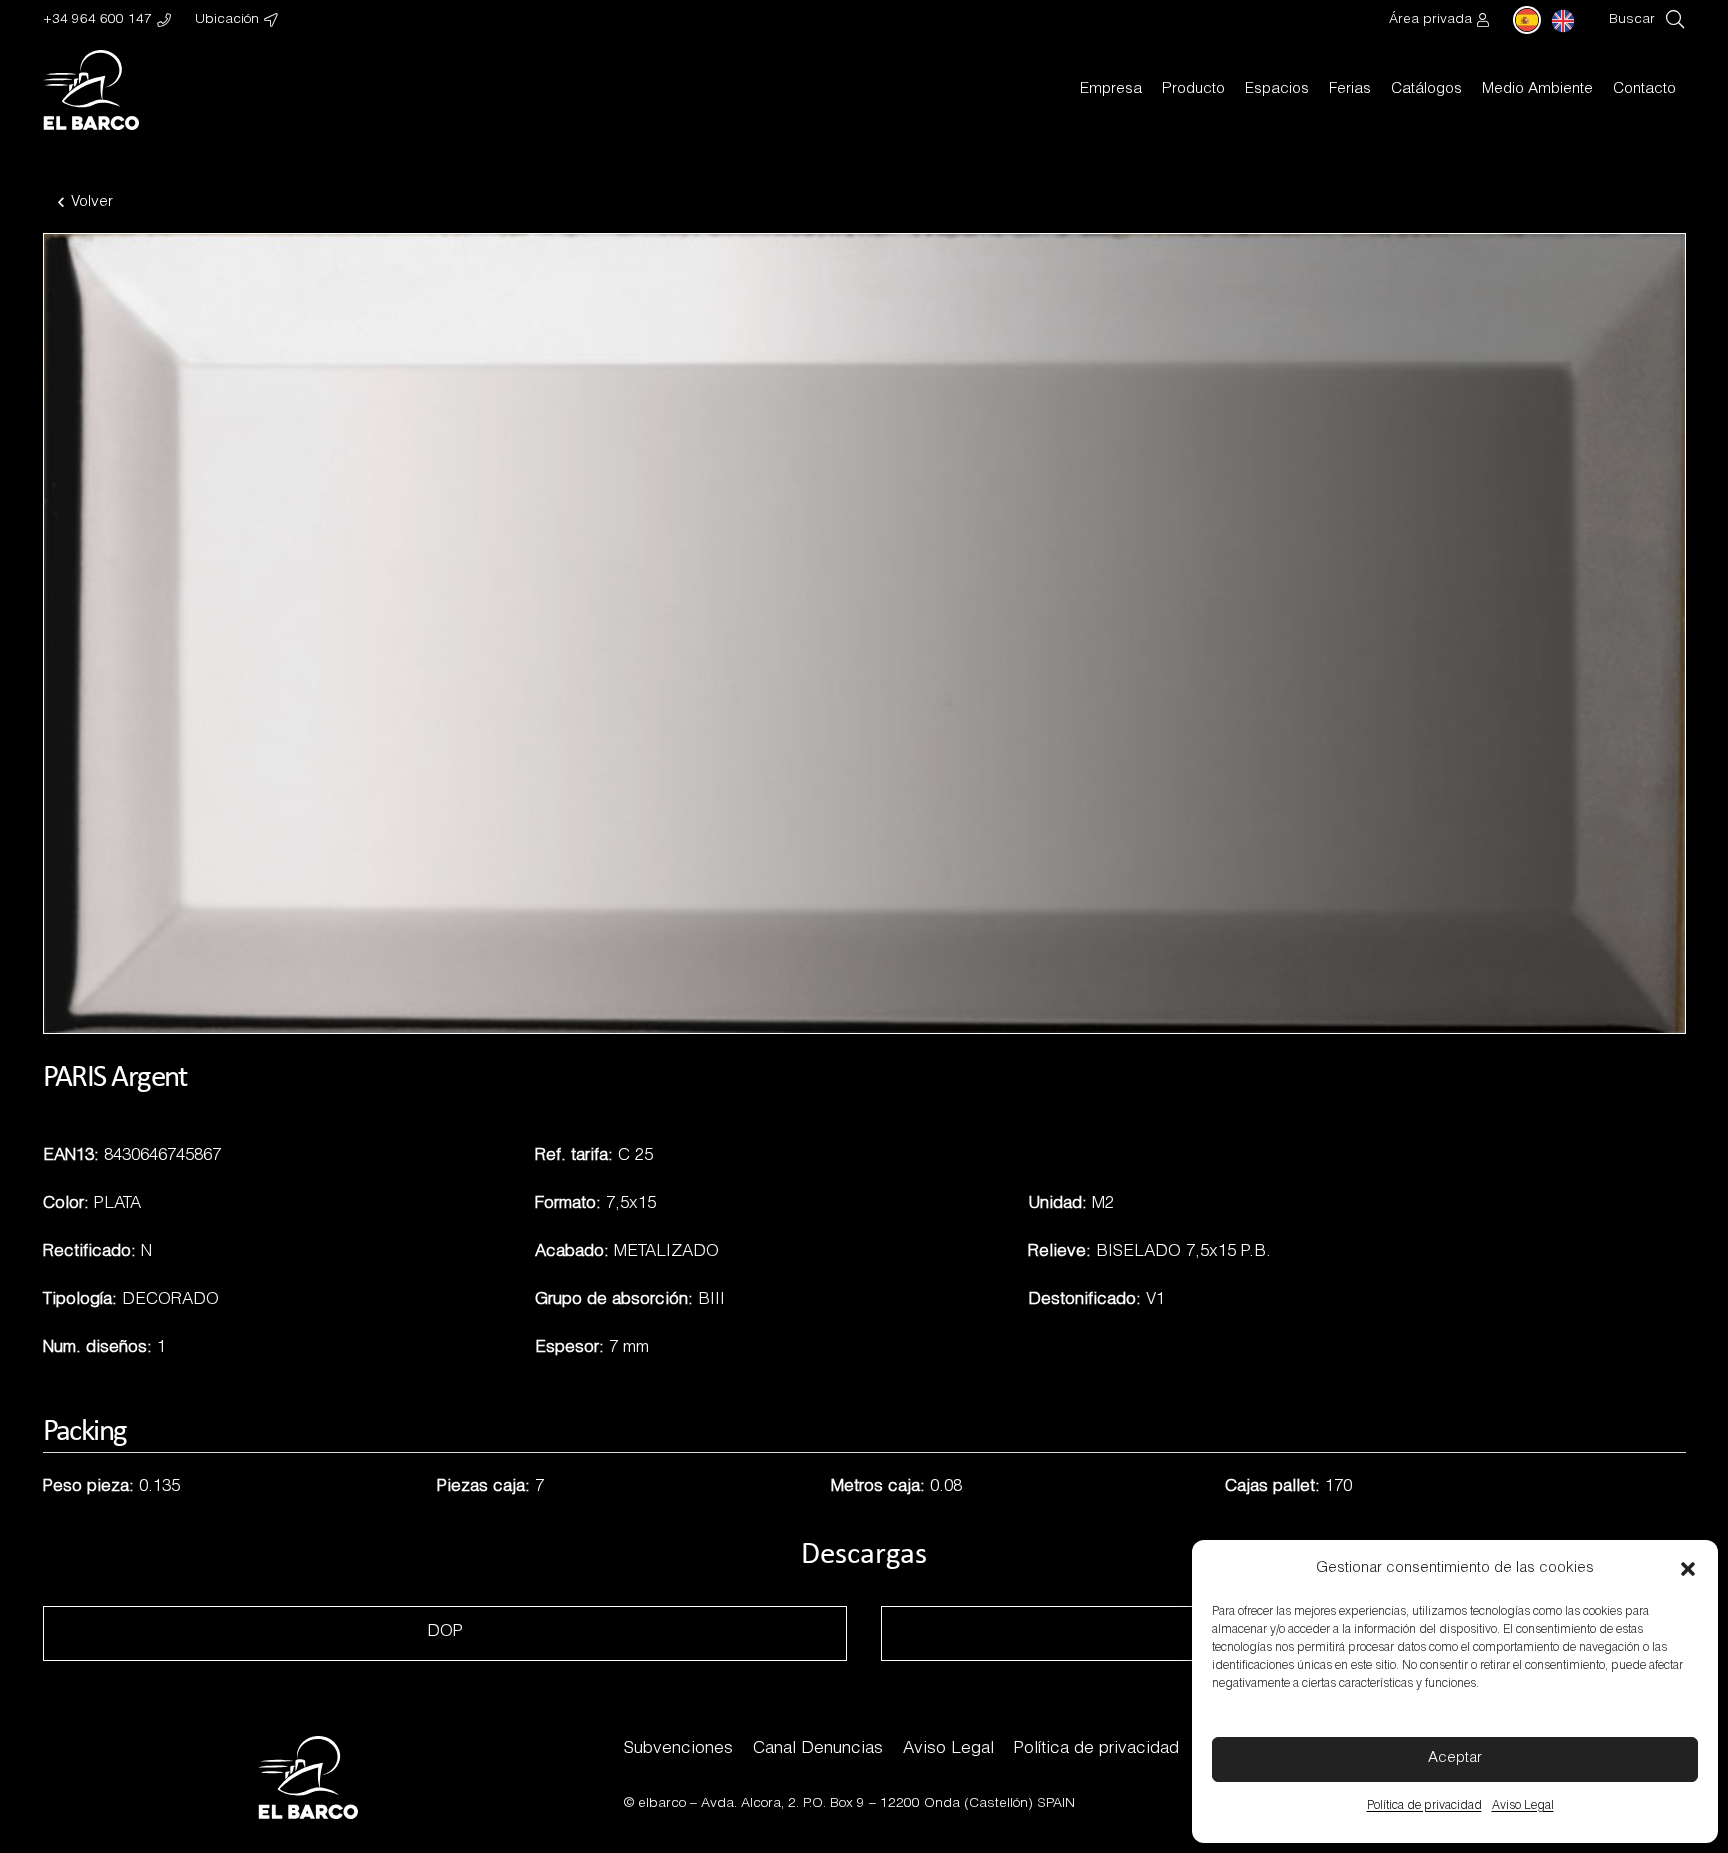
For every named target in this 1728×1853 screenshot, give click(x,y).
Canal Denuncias (818, 1749)
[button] (1688, 1569)
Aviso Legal (1523, 1806)
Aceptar (1455, 1758)
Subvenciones (678, 1749)
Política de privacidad (1424, 1806)
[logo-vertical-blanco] (91, 90)
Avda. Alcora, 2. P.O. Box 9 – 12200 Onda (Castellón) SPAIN (888, 1804)
